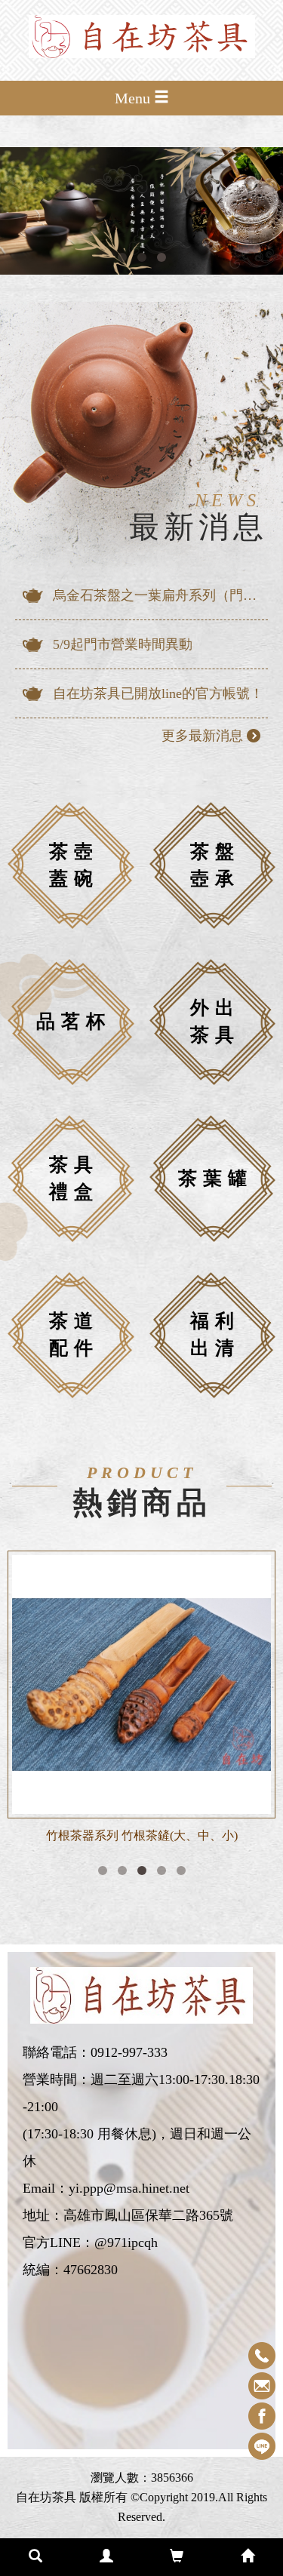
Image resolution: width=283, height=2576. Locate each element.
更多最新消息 (202, 736)
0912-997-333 (129, 2052)
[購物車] (177, 2557)
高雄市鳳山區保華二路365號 (148, 2215)
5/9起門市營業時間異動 (123, 644)
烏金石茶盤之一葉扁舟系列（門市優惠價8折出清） (160, 595)
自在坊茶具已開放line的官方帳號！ (158, 693)
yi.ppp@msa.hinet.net (129, 2188)
